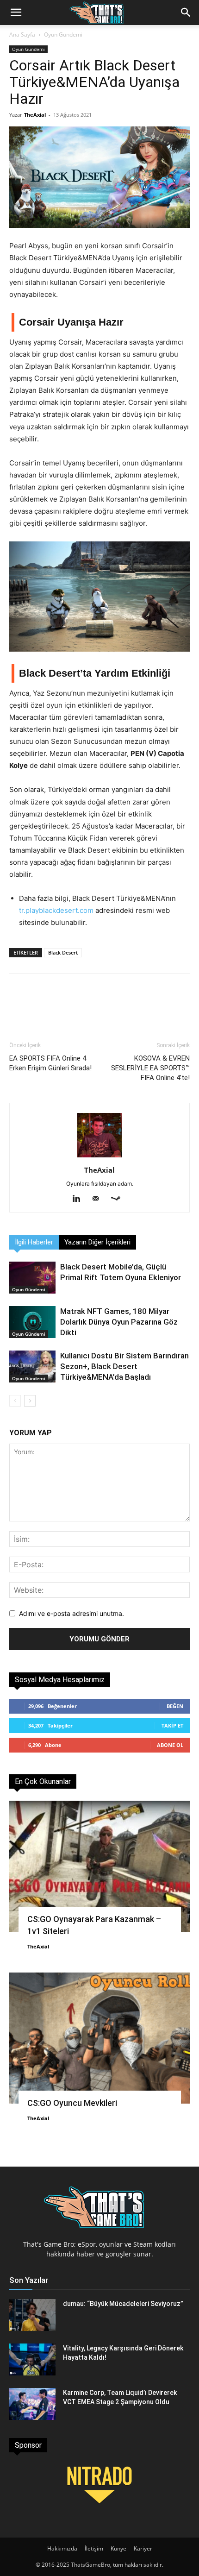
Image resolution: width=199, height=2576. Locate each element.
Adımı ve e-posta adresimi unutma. (72, 1613)
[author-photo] (99, 1157)
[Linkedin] (80, 1199)
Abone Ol (170, 1745)
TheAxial (35, 115)
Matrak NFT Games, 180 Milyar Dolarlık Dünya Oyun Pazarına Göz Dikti (119, 1322)
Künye (118, 2548)
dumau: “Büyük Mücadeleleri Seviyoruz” (123, 2304)
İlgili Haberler (34, 1242)
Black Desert (63, 952)
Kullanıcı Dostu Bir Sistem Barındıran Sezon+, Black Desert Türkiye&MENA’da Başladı (124, 1366)
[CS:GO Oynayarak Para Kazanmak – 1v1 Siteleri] (99, 1866)
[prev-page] (15, 1401)
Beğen (175, 1706)
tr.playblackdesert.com (56, 910)
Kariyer (143, 2548)
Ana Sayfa (22, 35)
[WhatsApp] (84, 997)
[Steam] (119, 1199)
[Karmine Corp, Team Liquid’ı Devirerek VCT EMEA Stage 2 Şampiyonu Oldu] (32, 2404)
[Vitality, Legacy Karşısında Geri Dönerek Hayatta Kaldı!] (32, 2359)
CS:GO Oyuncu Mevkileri (72, 2103)
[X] (54, 997)
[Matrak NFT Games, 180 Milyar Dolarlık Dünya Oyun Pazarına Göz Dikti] (32, 1322)
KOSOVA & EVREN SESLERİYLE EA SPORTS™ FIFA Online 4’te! (150, 1068)
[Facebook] (23, 997)
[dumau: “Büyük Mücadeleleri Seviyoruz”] (32, 2315)
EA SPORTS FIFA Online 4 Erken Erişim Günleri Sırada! (50, 1063)
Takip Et (172, 1725)
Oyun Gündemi (63, 35)
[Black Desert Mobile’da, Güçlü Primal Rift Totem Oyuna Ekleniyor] (32, 1278)
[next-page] (30, 1401)
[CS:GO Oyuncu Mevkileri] (99, 2038)
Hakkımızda (62, 2548)
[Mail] (99, 1199)
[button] (16, 13)
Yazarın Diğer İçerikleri (97, 1242)
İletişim (94, 2548)
